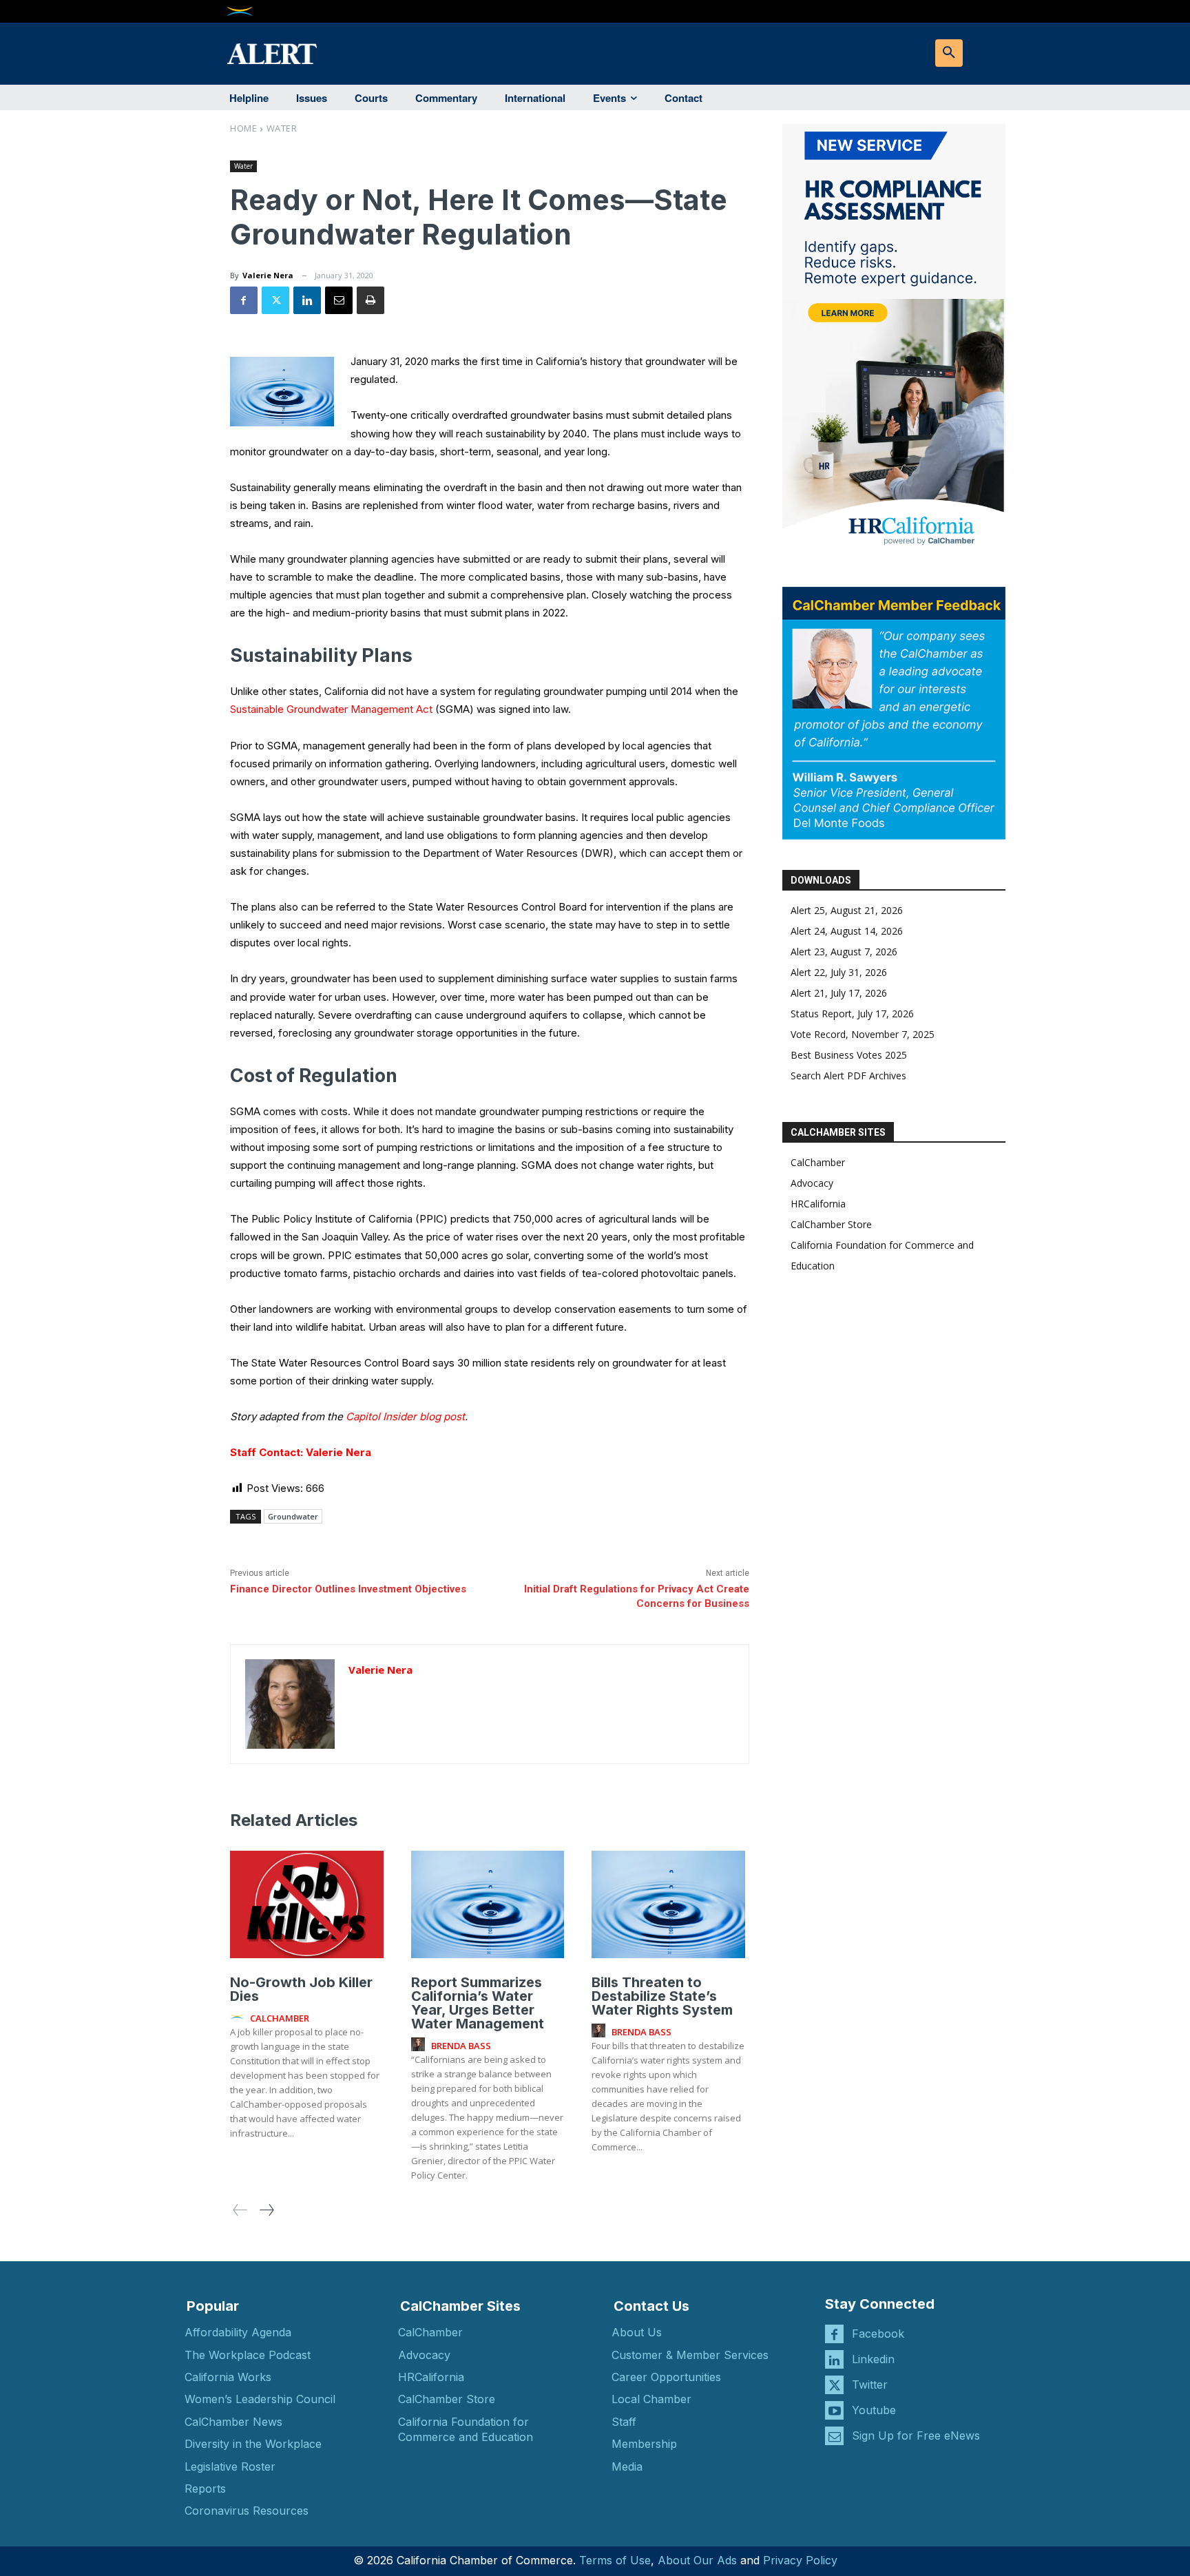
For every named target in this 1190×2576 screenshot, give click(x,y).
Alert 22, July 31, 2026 (839, 972)
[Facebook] (244, 300)
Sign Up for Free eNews (916, 2435)
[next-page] (266, 2210)
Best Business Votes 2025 (849, 1055)
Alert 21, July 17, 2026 (839, 993)
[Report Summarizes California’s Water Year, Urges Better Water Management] (488, 1904)
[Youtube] (834, 2410)
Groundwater (293, 1516)
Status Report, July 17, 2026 (852, 1014)
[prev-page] (240, 2210)
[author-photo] (239, 2017)
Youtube (874, 2410)
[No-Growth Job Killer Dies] (307, 1904)
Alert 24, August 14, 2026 (847, 931)
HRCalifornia (818, 1204)
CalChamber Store (831, 1224)
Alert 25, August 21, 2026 (847, 910)
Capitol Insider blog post (405, 1416)
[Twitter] (275, 300)
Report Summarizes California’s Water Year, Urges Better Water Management (478, 2003)
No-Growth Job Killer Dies (301, 1989)
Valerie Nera (268, 275)
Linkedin (873, 2359)
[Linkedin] (307, 300)
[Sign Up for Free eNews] (834, 2436)
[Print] (370, 300)
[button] (949, 53)
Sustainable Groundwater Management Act (331, 709)
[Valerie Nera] (290, 1704)
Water (282, 128)
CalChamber (818, 1162)
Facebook (878, 2334)
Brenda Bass (461, 2046)
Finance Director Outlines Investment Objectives (348, 1589)
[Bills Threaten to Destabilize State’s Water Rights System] (668, 1904)
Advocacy (812, 1183)
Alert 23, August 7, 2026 (844, 952)
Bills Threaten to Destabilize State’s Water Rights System (662, 1996)
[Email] (339, 300)
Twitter (870, 2385)
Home (243, 128)
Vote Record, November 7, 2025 (863, 1034)
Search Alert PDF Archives (848, 1076)
